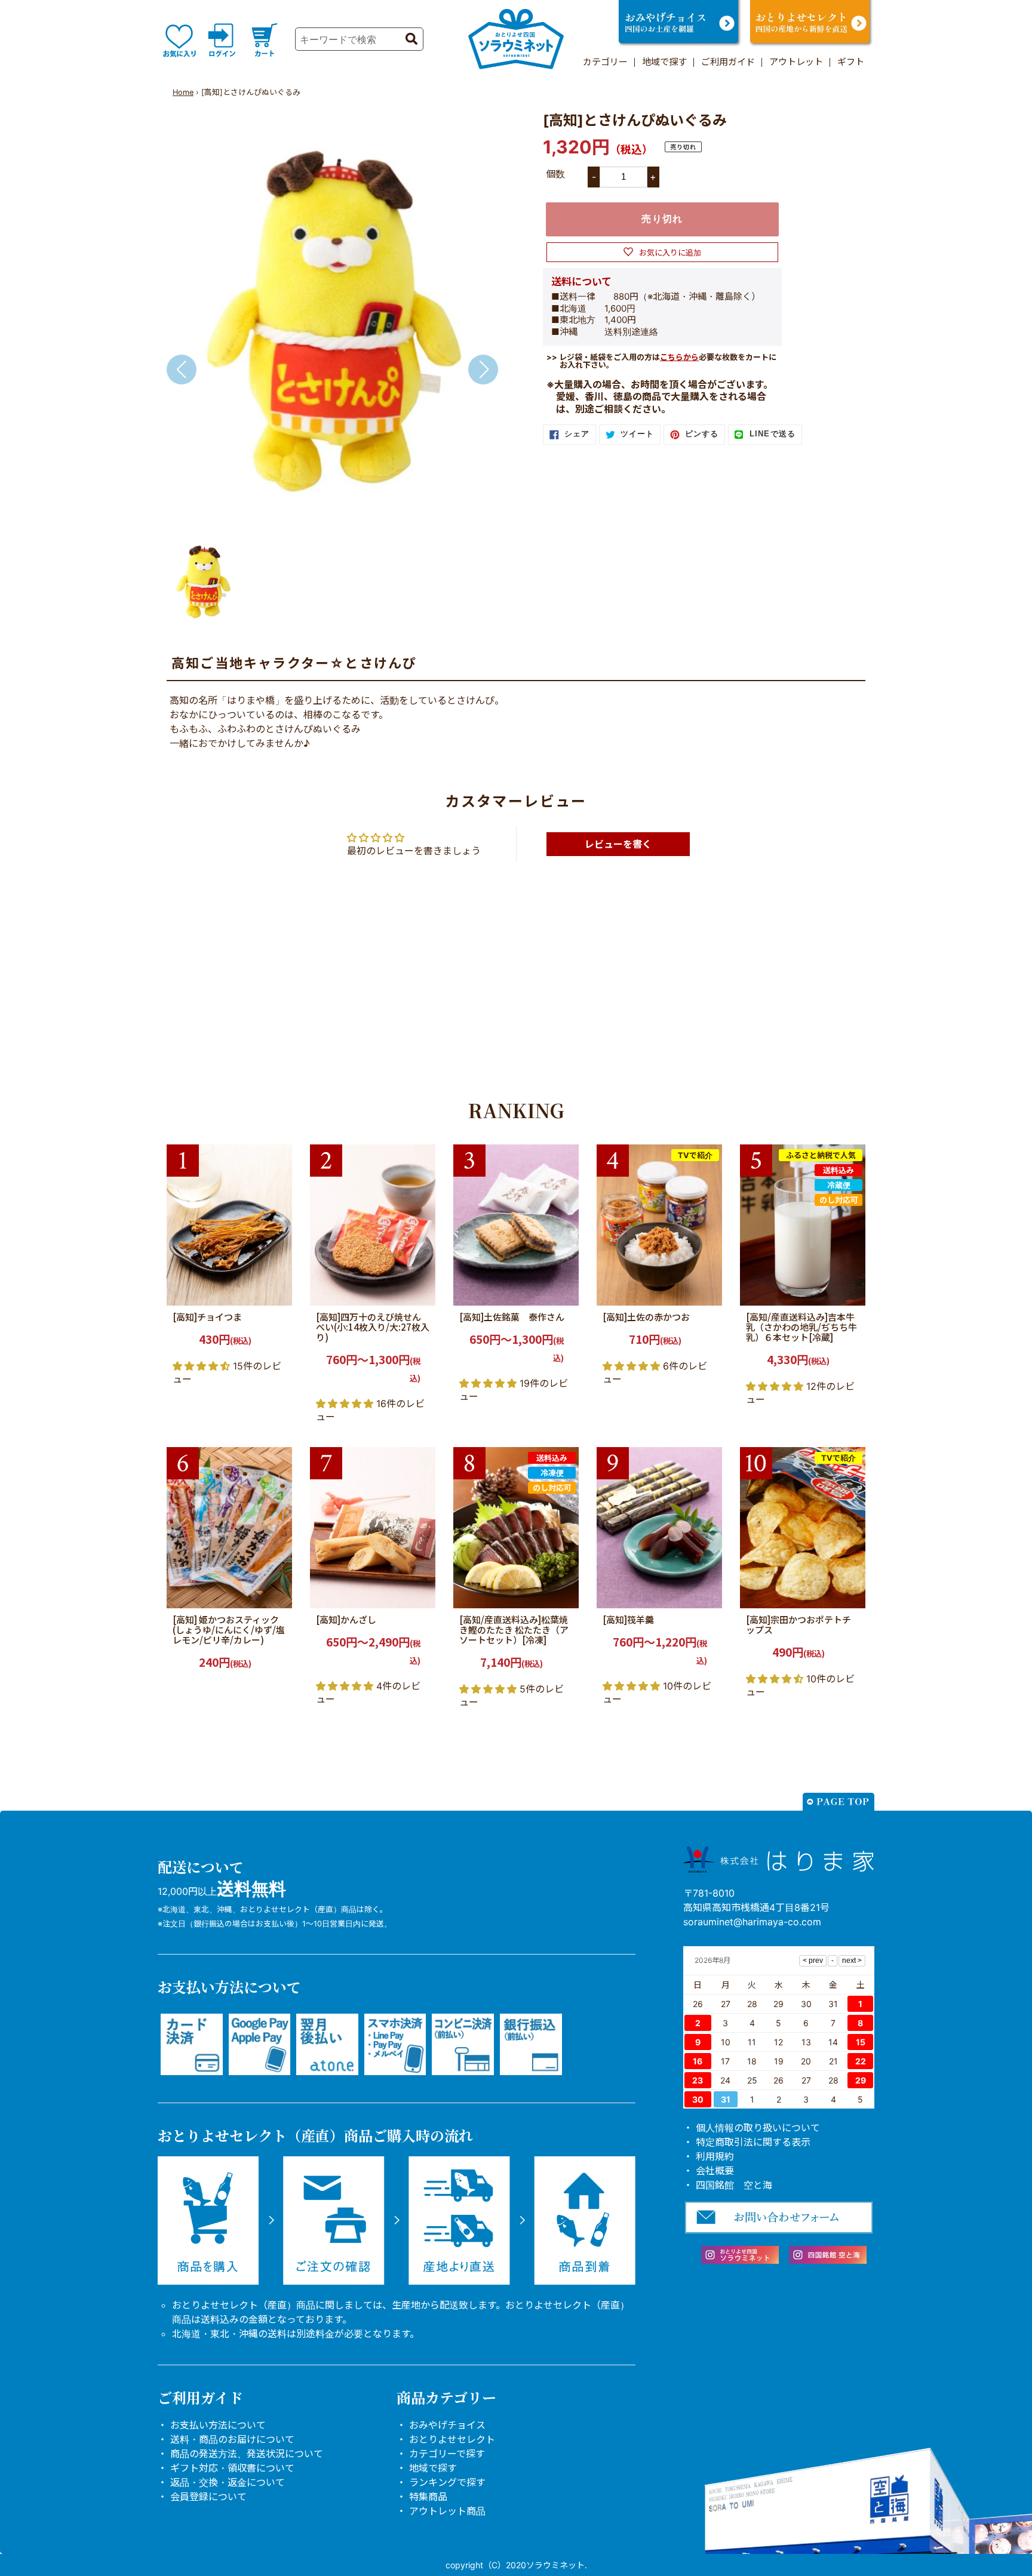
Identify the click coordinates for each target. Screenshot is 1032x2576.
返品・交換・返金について (228, 2482)
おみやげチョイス (447, 2425)
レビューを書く (618, 844)
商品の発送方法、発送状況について (247, 2454)
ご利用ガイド (728, 62)
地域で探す (664, 62)
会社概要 (715, 2171)
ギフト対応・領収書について (232, 2468)
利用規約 (715, 2156)
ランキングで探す (447, 2482)
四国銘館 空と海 (734, 2185)
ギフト (851, 62)
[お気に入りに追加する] (279, 1292)
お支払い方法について (218, 2425)
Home (183, 92)
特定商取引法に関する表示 (753, 2142)
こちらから (679, 357)
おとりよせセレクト (452, 2439)
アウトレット (796, 62)
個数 (555, 174)
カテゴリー (605, 62)
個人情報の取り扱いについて (758, 2128)
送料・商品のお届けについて (232, 2439)
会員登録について (208, 2497)
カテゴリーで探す (447, 2454)
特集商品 (428, 2497)
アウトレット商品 (447, 2511)
